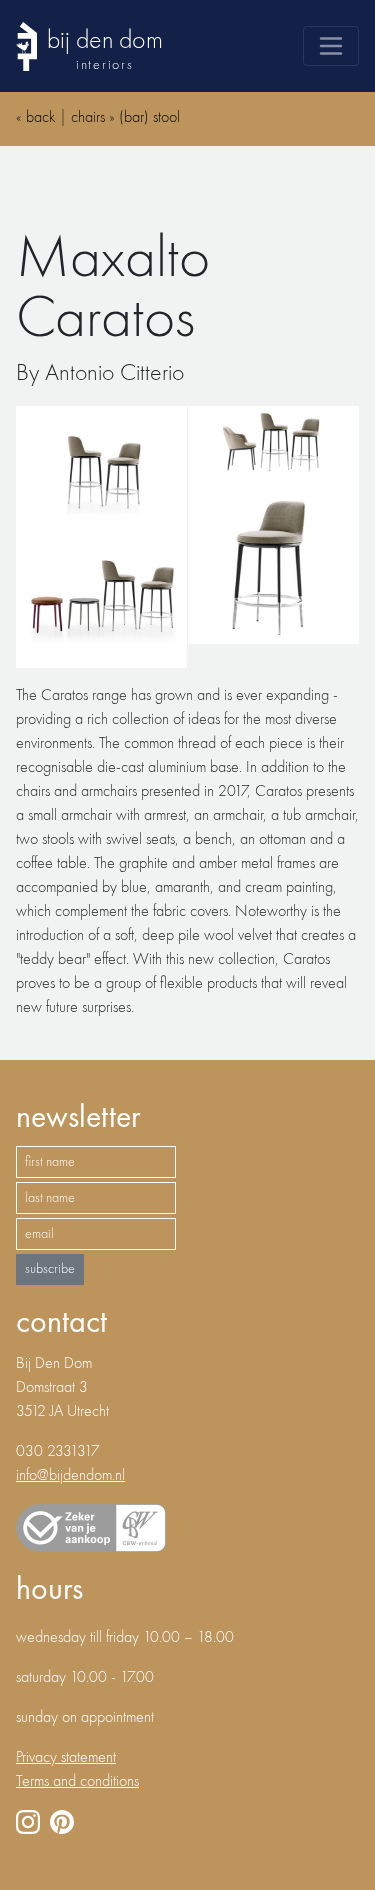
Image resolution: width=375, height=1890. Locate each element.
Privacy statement (66, 1758)
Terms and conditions (77, 1782)
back (40, 118)
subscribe (50, 1269)
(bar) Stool (149, 118)
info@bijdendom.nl (70, 1476)
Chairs (88, 118)
